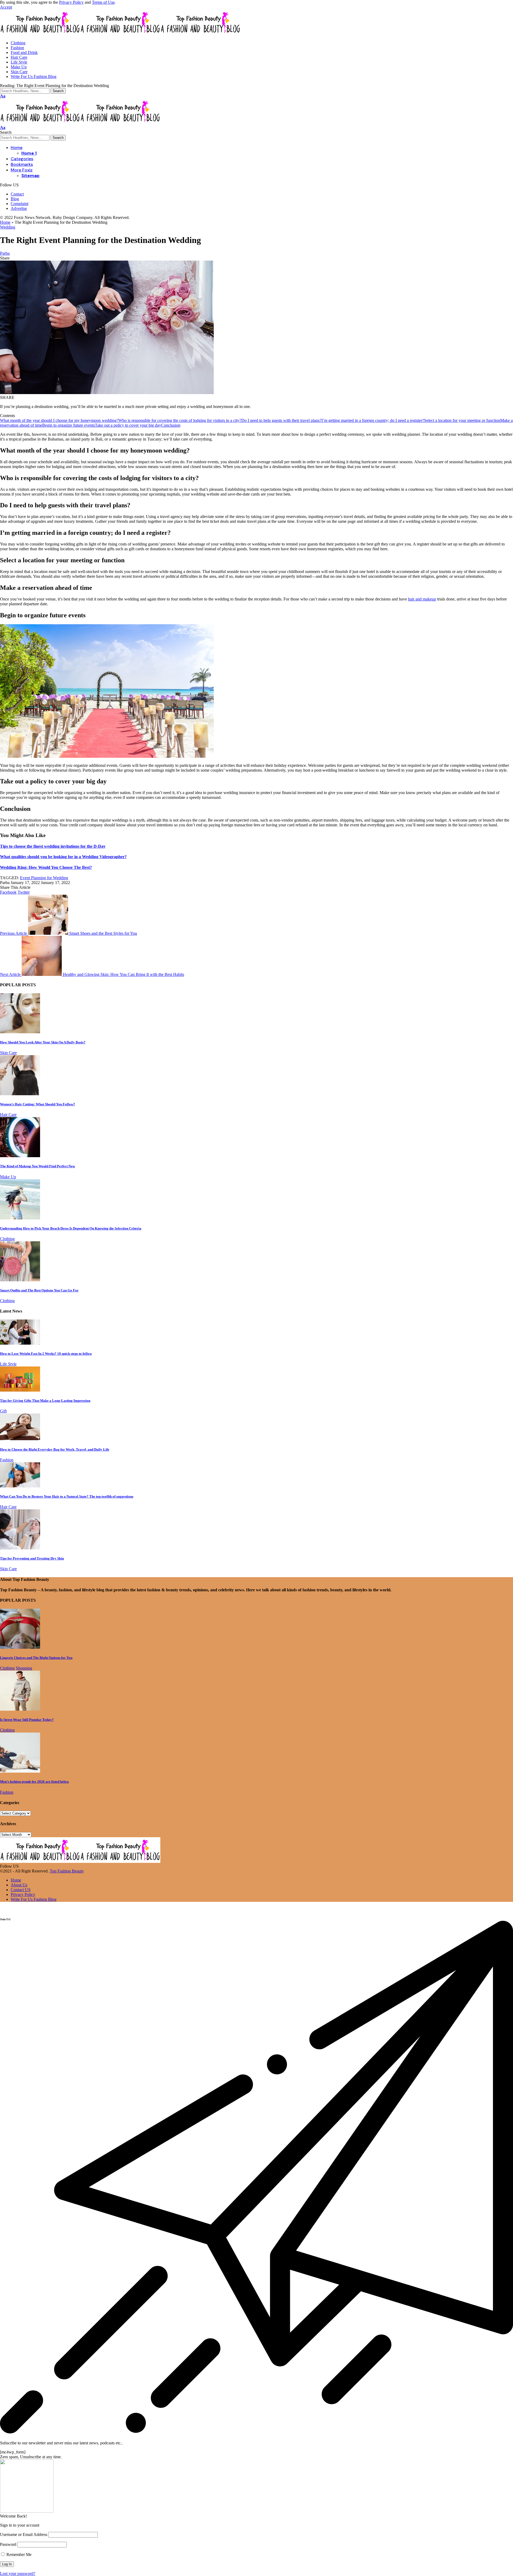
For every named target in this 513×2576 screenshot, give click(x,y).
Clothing (7, 1239)
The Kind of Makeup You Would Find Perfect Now (38, 1166)
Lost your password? (18, 2573)
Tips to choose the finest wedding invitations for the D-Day (53, 846)
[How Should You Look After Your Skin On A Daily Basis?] (20, 1032)
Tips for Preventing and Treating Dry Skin (32, 1558)
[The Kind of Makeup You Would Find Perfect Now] (20, 1156)
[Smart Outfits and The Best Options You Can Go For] (20, 1280)
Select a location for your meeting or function (462, 420)
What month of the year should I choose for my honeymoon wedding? (59, 420)
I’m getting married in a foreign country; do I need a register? (373, 420)
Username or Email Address (24, 2534)
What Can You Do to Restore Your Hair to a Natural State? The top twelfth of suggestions (67, 1496)
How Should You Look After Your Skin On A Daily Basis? (43, 1042)
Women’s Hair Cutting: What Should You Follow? (38, 1104)
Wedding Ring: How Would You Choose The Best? (46, 867)
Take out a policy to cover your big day (128, 425)
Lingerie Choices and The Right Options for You (36, 1658)
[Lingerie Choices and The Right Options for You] (20, 1647)
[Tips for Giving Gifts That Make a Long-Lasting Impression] (20, 1390)
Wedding (8, 227)
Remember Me (18, 2555)
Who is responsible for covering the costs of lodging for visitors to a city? (180, 420)
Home (5, 222)
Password (8, 2544)
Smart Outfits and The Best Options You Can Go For (39, 1290)
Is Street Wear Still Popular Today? (27, 1720)
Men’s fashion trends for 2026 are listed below (34, 1782)
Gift (3, 1411)
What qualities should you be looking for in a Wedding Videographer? (63, 857)
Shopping (24, 1668)
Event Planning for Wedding (44, 878)
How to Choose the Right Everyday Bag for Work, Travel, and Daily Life (55, 1449)
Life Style (8, 1364)
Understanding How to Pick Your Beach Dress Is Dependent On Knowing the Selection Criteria (71, 1228)
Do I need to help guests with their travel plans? (281, 420)
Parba (5, 253)
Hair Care (8, 1115)
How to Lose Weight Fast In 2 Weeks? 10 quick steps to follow (46, 1354)
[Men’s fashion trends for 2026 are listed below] (20, 1771)
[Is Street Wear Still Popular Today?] (20, 1709)
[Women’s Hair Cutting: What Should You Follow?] (20, 1094)
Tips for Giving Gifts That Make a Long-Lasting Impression (45, 1401)
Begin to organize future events (69, 425)
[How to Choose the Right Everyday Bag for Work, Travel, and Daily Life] (20, 1439)
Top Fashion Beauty (67, 1871)
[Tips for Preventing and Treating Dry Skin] (20, 1548)
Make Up (8, 1177)
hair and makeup (422, 599)
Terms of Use (103, 2)
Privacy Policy (71, 2)
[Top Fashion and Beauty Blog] (120, 34)
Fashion (7, 1460)
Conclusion (171, 425)
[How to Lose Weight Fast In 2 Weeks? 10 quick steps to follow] (20, 1343)
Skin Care (8, 1053)
